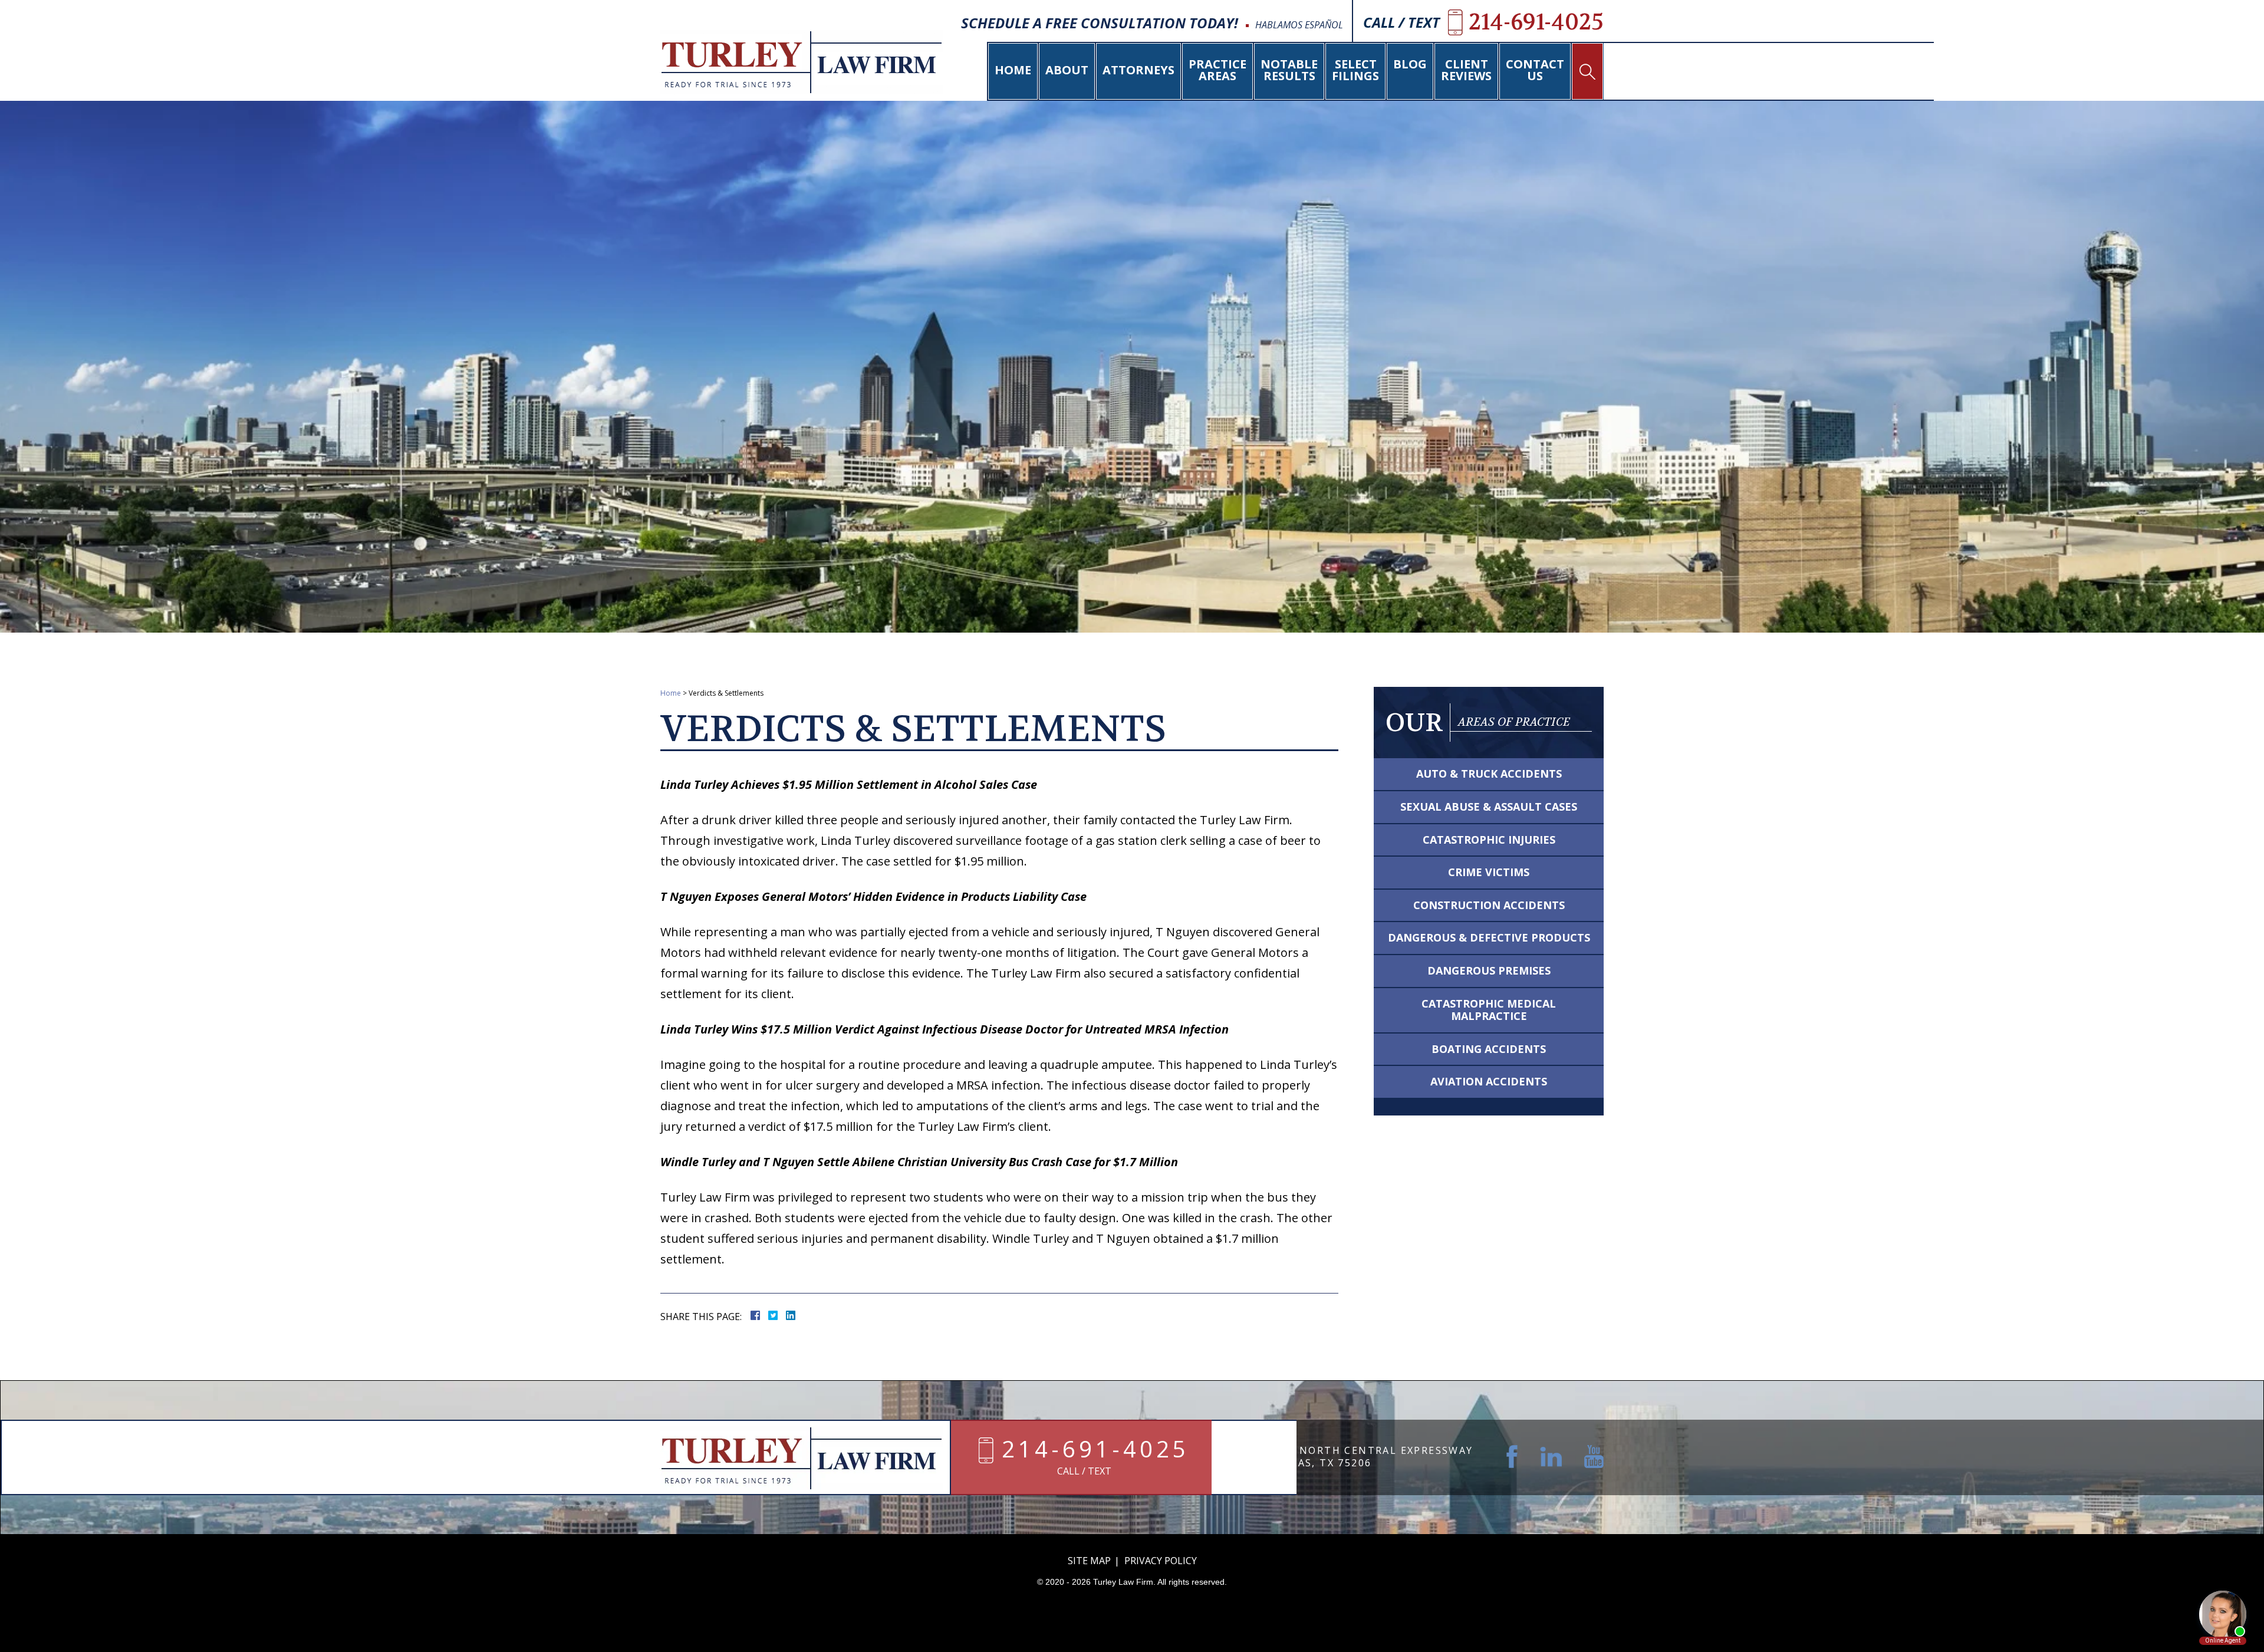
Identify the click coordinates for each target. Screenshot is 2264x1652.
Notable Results (1289, 70)
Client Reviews (1466, 70)
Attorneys (1138, 70)
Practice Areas (1217, 70)
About (1067, 70)
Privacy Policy (1161, 1561)
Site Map (1089, 1561)
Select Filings (1355, 70)
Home (1013, 70)
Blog (1410, 64)
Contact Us (1535, 70)
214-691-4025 (1095, 1450)
